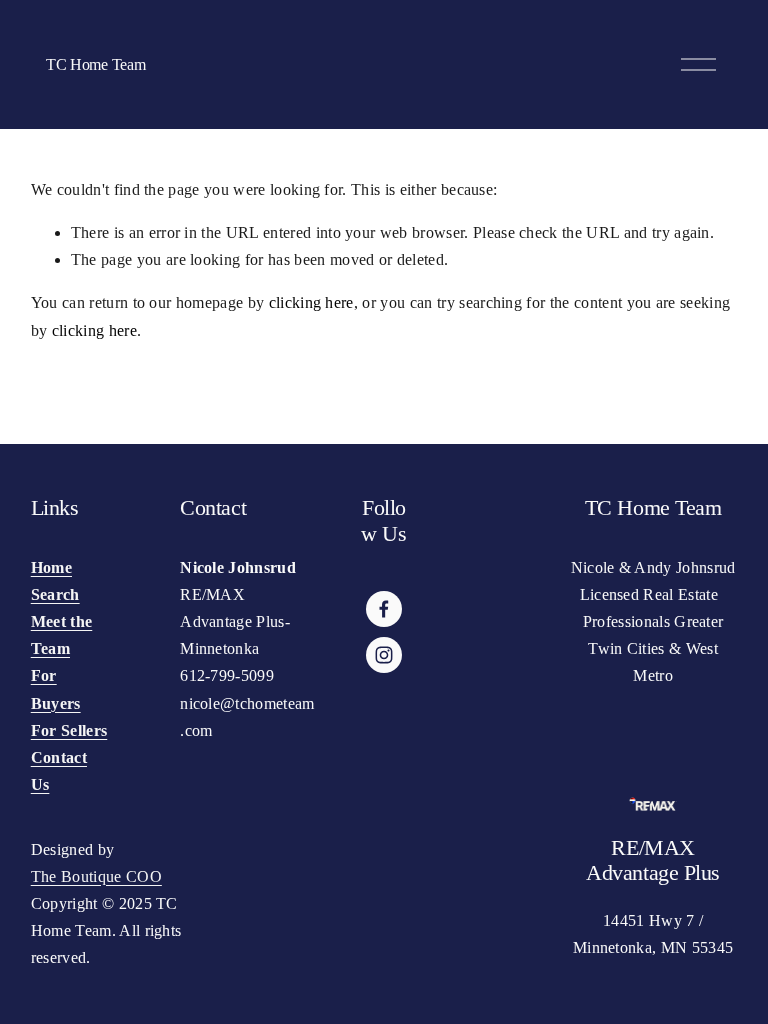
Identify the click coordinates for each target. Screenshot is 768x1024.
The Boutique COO (96, 876)
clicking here (311, 302)
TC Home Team (95, 64)
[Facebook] (384, 609)
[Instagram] (384, 655)
